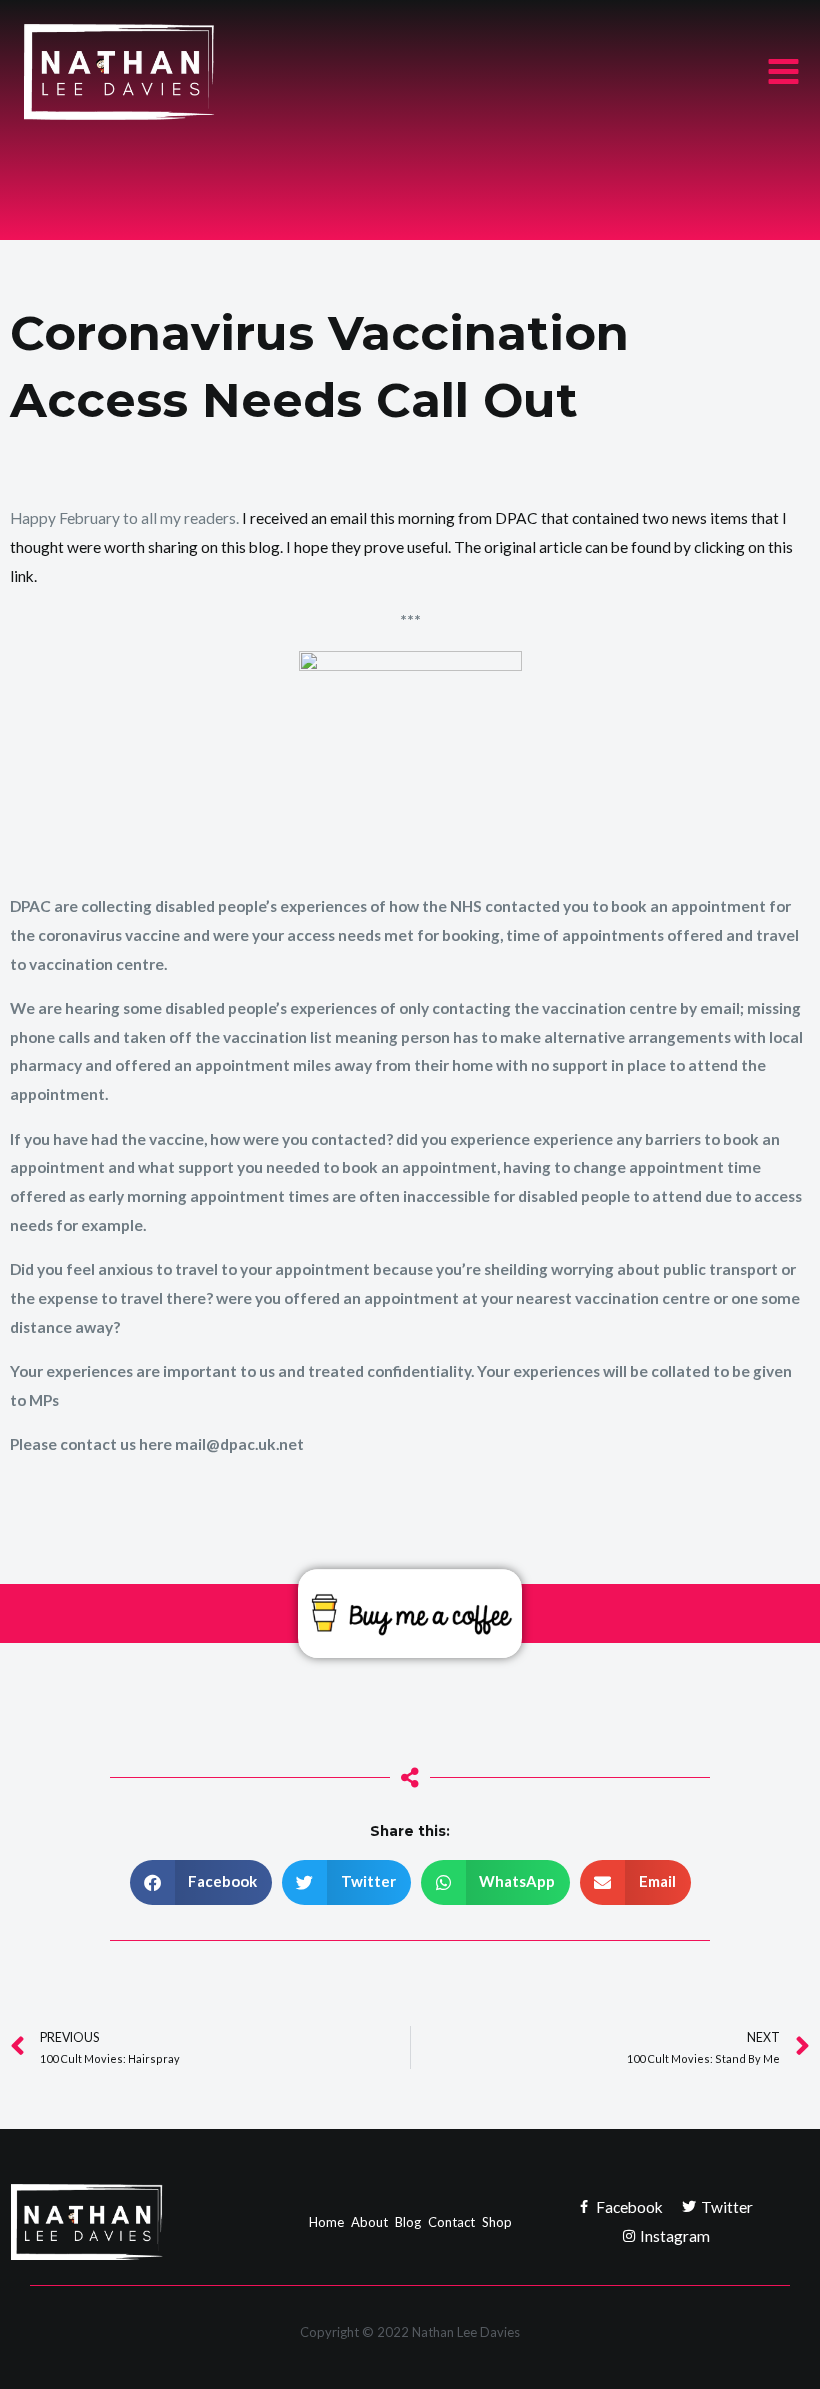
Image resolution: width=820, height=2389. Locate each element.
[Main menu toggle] (783, 71)
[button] (201, 1882)
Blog (408, 2222)
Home (326, 2222)
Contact (451, 2222)
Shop (497, 2222)
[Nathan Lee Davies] (168, 72)
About (369, 2222)
